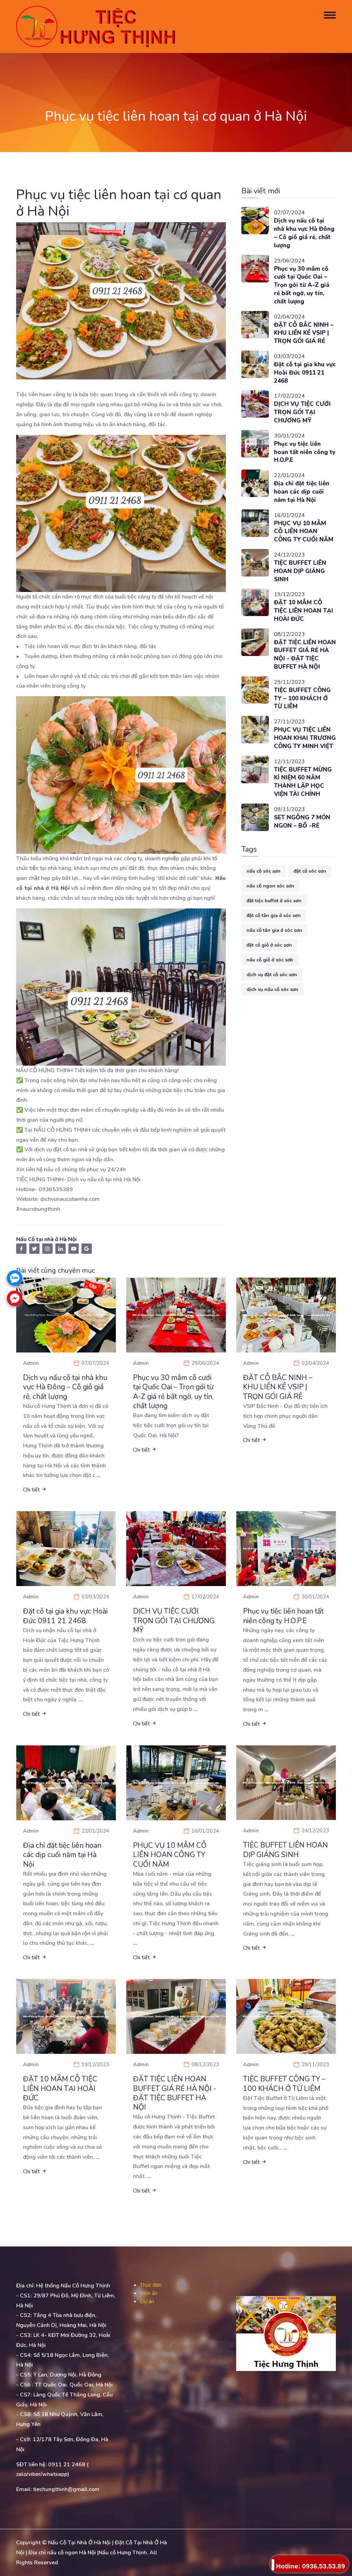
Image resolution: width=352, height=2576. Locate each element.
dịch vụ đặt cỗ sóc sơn (272, 975)
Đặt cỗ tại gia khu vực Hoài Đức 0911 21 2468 (305, 373)
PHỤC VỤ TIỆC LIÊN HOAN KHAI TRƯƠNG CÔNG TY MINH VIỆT (305, 738)
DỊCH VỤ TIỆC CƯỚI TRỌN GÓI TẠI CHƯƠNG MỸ (302, 412)
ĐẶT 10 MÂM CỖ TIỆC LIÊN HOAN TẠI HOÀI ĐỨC (304, 611)
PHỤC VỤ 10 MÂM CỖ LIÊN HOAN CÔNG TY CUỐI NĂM (304, 532)
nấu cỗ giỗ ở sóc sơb (270, 960)
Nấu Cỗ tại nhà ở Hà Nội (46, 1239)
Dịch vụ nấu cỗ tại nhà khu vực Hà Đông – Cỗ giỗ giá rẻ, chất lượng (304, 233)
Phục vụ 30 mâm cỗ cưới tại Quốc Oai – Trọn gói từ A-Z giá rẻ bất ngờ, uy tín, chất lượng (302, 285)
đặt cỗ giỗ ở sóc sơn (269, 945)
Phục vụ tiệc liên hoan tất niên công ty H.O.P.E (305, 452)
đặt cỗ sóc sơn (310, 871)
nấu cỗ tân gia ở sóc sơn (274, 930)
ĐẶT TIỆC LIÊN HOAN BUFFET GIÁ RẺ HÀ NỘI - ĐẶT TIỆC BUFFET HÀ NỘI (305, 655)
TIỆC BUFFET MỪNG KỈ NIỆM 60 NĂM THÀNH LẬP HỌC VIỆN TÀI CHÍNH (303, 782)
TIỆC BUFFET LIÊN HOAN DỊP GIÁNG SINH (300, 571)
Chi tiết (32, 1490)
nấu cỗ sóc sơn (263, 871)
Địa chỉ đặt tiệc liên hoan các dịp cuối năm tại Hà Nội (302, 492)
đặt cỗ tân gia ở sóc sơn (274, 915)
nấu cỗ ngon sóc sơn (270, 886)
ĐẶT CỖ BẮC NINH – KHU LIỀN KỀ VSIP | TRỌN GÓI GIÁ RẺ (304, 333)
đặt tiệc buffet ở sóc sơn (274, 901)
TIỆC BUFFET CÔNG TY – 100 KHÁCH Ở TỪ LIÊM (302, 698)
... (99, 1475)
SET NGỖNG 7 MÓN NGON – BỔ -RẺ (302, 822)
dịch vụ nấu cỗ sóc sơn (272, 989)
